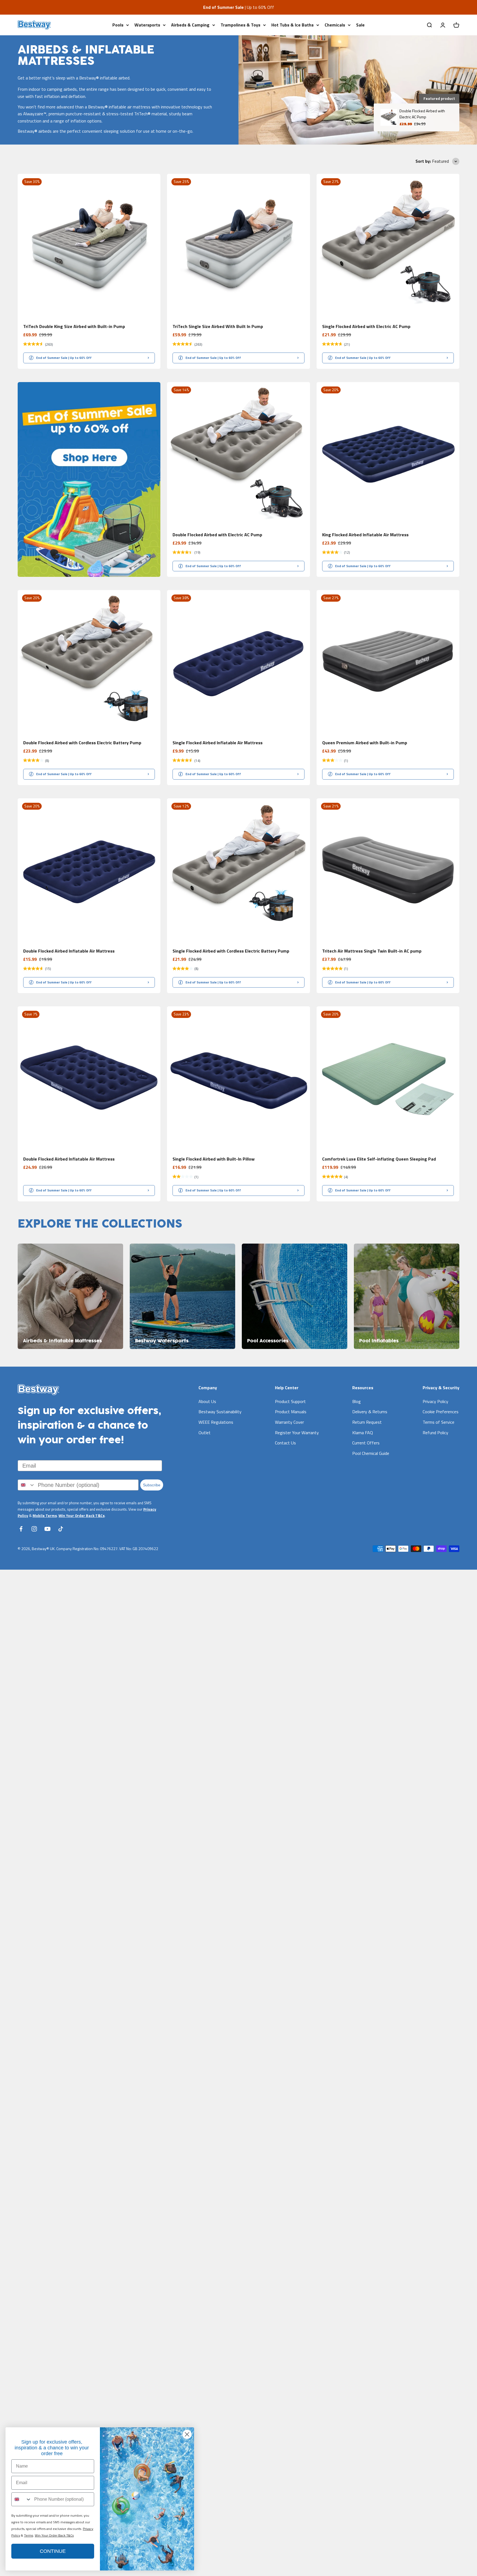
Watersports (147, 25)
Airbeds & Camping (190, 25)
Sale (360, 25)
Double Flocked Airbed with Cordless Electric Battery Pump (82, 743)
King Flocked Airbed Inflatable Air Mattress (365, 535)
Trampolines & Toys (240, 25)
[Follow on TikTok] (61, 1529)
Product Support (290, 1401)
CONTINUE (53, 2551)
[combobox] (26, 1485)
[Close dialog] (187, 2434)
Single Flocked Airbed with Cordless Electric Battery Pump (231, 951)
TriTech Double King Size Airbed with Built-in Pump (74, 326)
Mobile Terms (45, 1516)
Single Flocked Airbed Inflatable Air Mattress (218, 743)
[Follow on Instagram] (34, 1529)
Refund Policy (435, 1433)
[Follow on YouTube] (47, 1529)
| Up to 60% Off (239, 7)
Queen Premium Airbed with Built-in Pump (365, 743)
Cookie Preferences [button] (441, 1412)
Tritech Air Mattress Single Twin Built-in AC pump (372, 951)
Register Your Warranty (297, 1433)
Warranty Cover (289, 1422)
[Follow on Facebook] (21, 1529)
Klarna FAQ (363, 1433)
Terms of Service (438, 1422)
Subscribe (152, 1485)
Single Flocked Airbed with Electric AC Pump (366, 326)
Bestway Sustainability (220, 1412)
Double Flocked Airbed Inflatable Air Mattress (69, 951)
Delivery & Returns (370, 1412)
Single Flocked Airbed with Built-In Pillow (214, 1159)
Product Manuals (291, 1412)
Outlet (205, 1433)
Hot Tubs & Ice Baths (292, 25)
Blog (357, 1401)
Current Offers (366, 1443)
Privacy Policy (435, 1401)
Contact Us (285, 1443)
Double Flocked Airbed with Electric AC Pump (217, 535)
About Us (207, 1401)
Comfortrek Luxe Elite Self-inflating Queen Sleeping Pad (379, 1159)
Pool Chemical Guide (371, 1453)
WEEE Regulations (216, 1422)
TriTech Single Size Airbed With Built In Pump (218, 326)
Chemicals (335, 25)
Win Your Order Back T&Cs (82, 1516)
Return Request (367, 1422)
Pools (118, 25)
